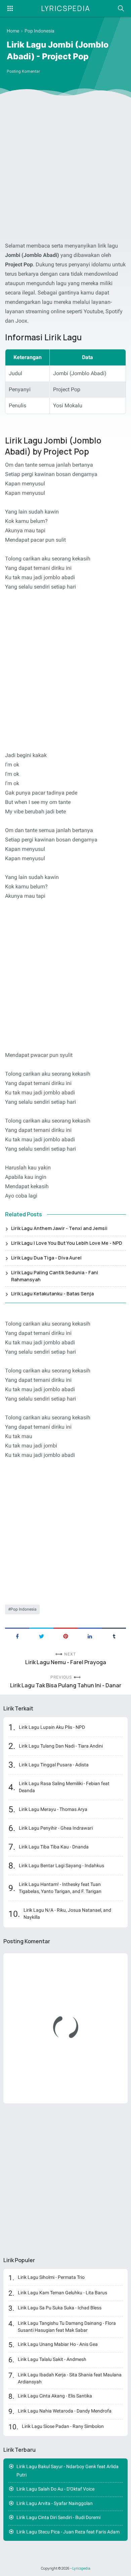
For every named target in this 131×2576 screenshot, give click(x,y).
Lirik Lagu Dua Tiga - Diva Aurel (46, 1258)
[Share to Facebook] (17, 1636)
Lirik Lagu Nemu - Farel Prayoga (66, 1662)
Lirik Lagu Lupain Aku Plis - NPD (52, 1727)
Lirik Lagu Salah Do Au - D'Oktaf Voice (55, 2489)
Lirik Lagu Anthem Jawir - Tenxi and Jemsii (59, 1228)
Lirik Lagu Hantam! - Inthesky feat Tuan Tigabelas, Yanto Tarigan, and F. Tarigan (60, 1888)
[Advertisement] (65, 171)
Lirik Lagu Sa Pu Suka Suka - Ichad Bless (60, 2308)
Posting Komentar (23, 71)
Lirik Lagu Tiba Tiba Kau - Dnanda (54, 1847)
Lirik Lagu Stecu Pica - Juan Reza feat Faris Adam (68, 2532)
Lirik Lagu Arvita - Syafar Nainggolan (55, 2503)
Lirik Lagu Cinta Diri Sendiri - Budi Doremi (58, 2517)
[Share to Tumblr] (114, 1636)
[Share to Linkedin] (90, 1636)
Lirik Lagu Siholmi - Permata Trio (51, 2277)
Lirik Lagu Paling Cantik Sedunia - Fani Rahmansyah (55, 1276)
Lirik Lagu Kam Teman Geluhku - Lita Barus (62, 2293)
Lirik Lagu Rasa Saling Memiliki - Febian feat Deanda (64, 1787)
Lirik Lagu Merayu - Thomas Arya (53, 1809)
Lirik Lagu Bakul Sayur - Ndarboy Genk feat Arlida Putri (68, 2471)
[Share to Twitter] (41, 1636)
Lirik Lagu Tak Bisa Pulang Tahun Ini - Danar (66, 1685)
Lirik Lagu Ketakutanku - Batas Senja (52, 1294)
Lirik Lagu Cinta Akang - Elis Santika (55, 2396)
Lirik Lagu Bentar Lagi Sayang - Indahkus (61, 1866)
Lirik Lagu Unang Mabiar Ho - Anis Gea (58, 2344)
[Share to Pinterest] (65, 1636)
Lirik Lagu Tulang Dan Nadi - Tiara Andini (61, 1746)
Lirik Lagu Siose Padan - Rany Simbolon (63, 2426)
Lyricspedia (66, 8)
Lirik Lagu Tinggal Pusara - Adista (54, 1765)
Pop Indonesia (24, 1609)
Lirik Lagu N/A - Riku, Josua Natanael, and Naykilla (67, 1914)
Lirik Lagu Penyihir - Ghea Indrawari (56, 1828)
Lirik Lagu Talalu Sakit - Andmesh (52, 2359)
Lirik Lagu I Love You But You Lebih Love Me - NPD (67, 1243)
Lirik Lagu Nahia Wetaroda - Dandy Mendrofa (65, 2411)
